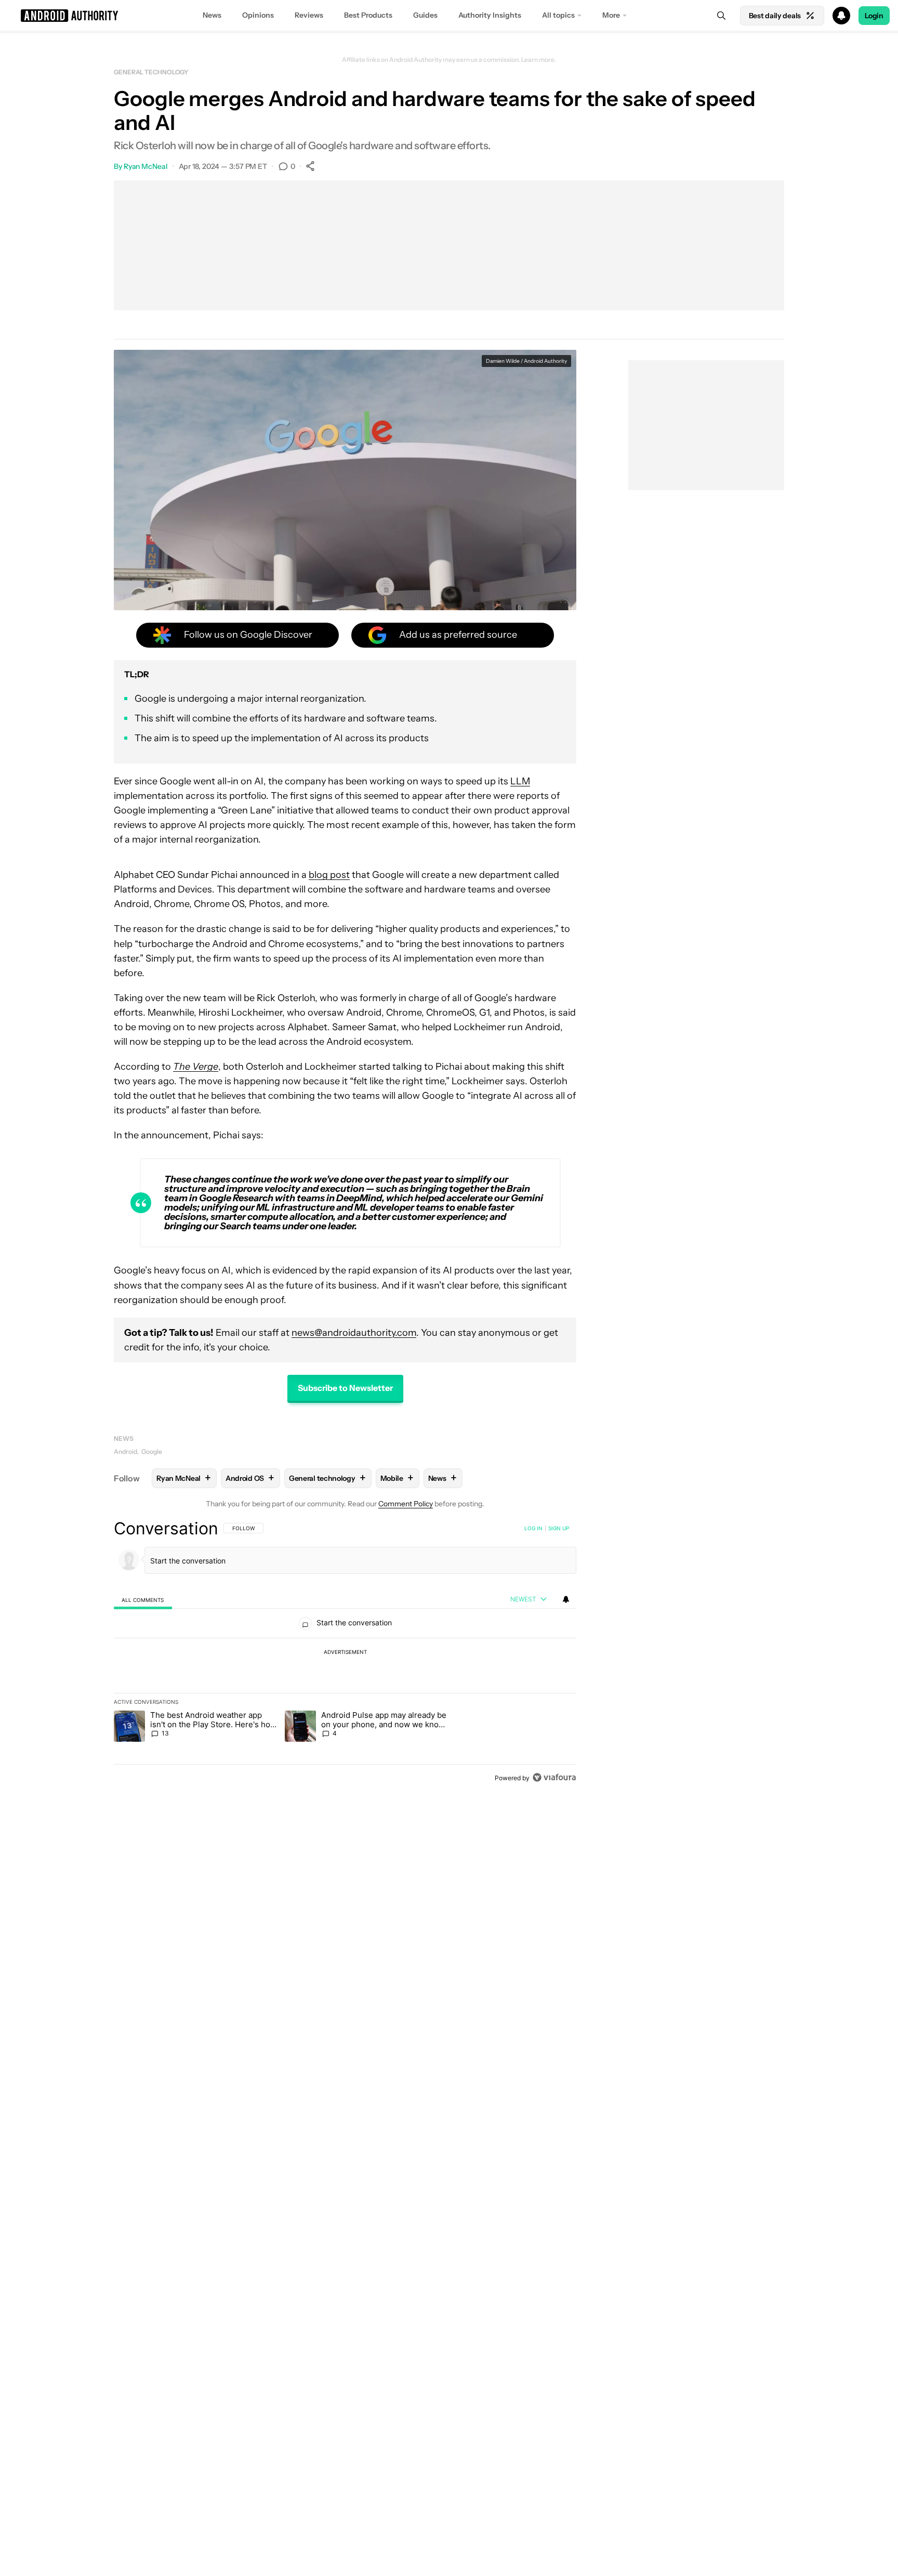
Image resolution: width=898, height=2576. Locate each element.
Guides (425, 15)
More (611, 15)
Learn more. (539, 60)
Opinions (258, 15)
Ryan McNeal (146, 166)
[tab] (143, 1600)
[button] (449, 16)
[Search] (721, 16)
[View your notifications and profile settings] (566, 1599)
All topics (558, 15)
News (212, 15)
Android (126, 1451)
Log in (533, 1528)
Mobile (397, 1478)
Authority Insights (490, 15)
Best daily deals (775, 16)
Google (152, 1451)
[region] (345, 1653)
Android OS (250, 1478)
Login (874, 16)
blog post (329, 875)
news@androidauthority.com (354, 1333)
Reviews (309, 15)
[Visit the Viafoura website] (554, 1777)
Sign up (559, 1528)
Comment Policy (406, 1504)
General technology (151, 72)
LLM (520, 781)
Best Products (368, 15)
